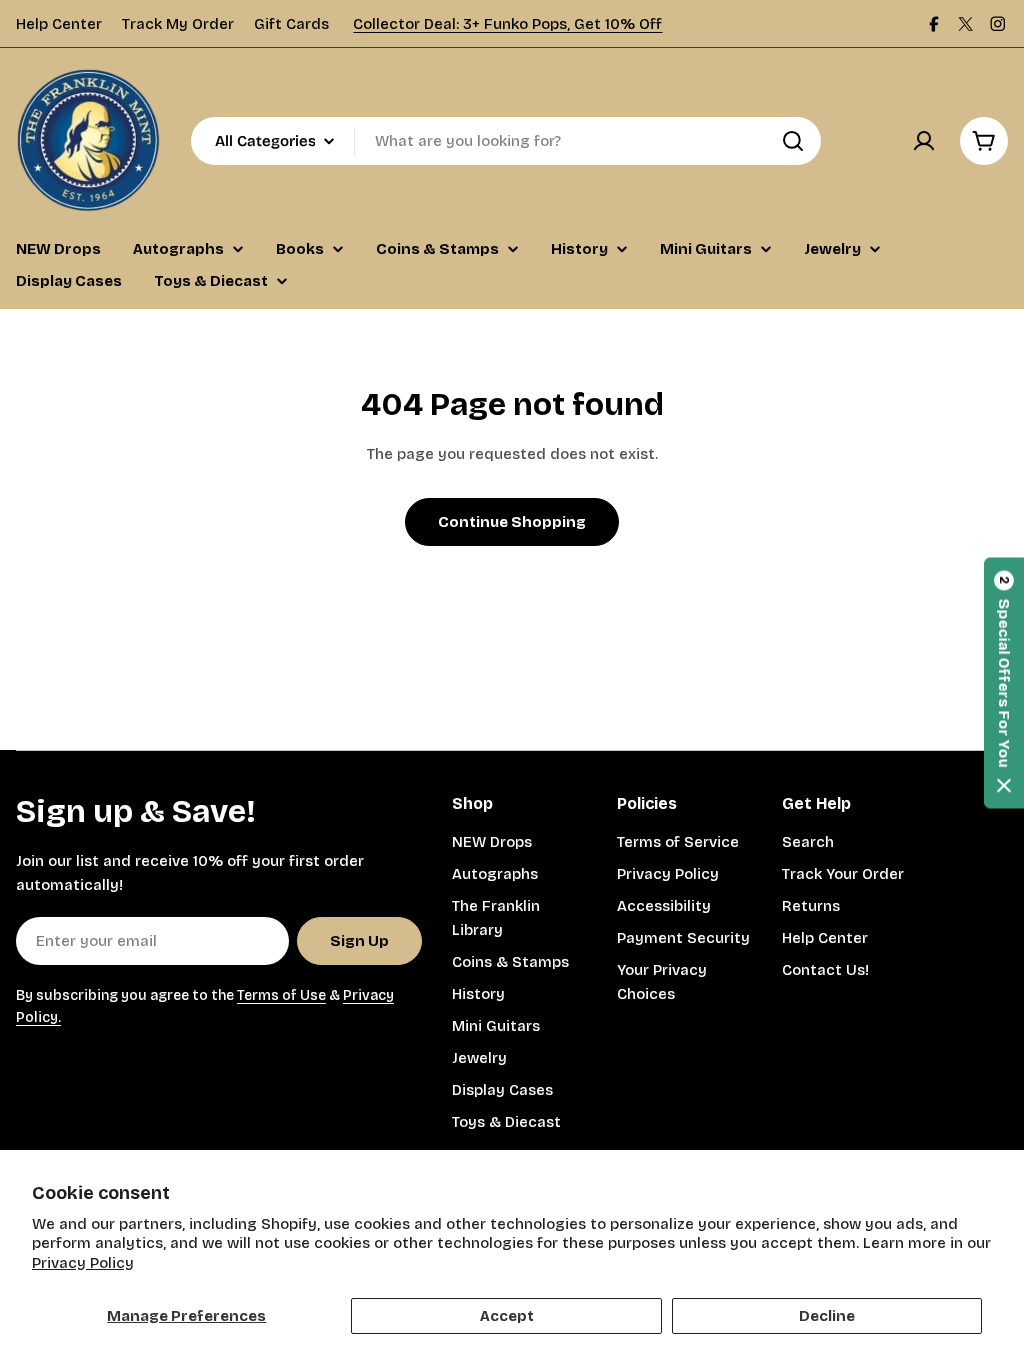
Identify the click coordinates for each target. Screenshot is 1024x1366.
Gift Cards (291, 24)
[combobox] (506, 141)
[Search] (793, 141)
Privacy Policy (83, 1263)
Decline (827, 1316)
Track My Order (178, 24)
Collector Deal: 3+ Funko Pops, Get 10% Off (507, 24)
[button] (1004, 683)
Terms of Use (281, 995)
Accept (507, 1316)
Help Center (59, 24)
